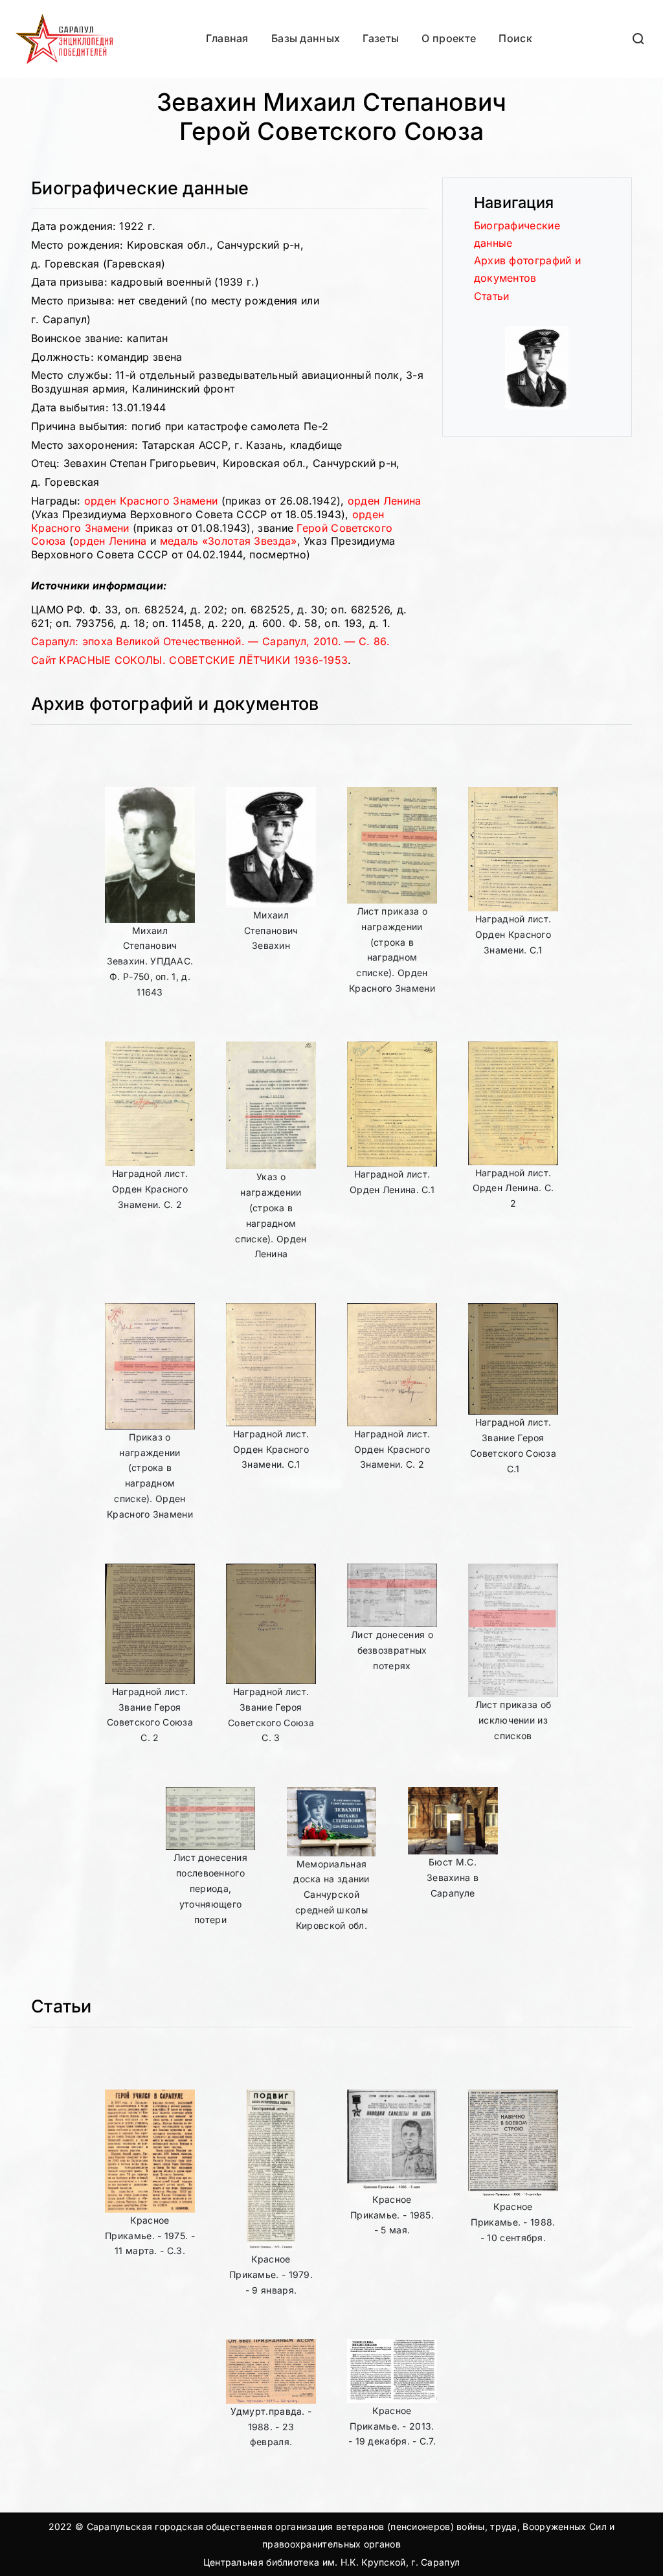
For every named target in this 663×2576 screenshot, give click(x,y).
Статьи (492, 296)
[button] (639, 39)
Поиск (515, 38)
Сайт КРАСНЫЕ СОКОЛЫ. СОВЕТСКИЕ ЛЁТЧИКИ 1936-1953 (189, 660)
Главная (227, 38)
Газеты (381, 38)
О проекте (449, 38)
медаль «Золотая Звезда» (229, 541)
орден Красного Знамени (151, 501)
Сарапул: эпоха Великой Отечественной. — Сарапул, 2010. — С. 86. (210, 641)
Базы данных (306, 38)
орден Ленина (385, 501)
